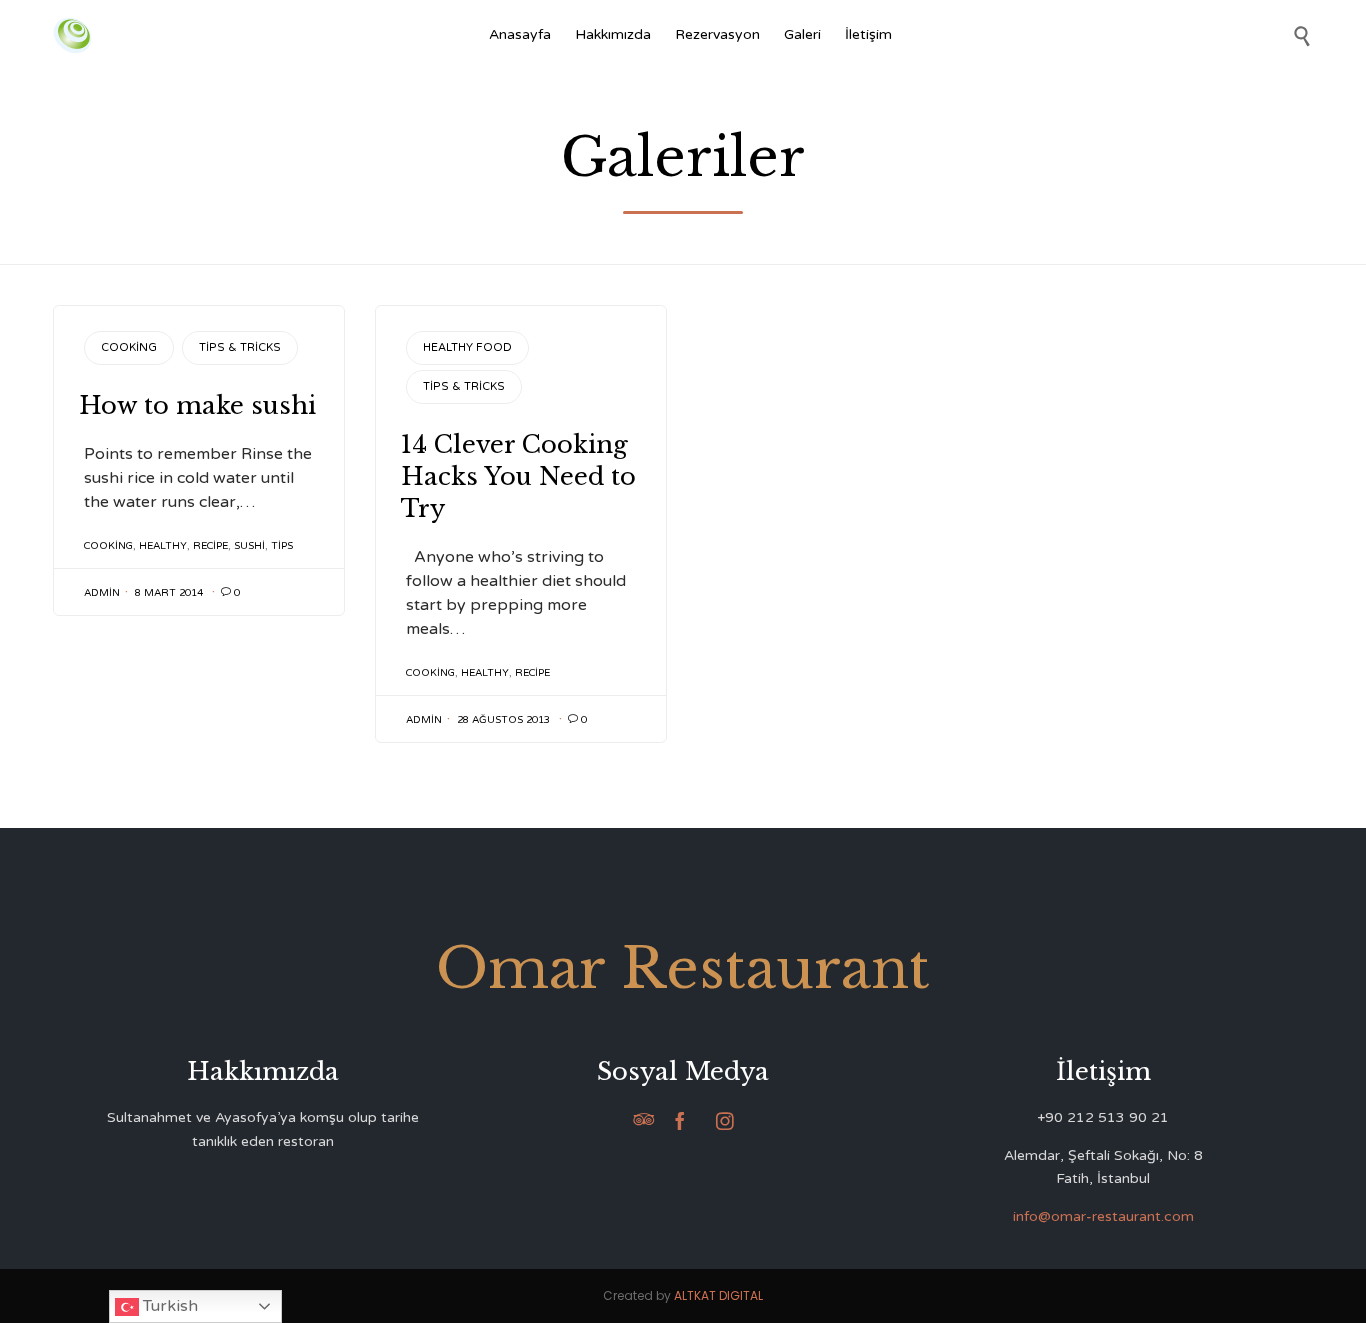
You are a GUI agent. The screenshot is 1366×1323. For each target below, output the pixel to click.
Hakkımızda (613, 34)
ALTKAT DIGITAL (718, 1295)
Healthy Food (467, 347)
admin (102, 593)
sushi (249, 546)
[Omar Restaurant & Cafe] (72, 35)
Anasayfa (520, 34)
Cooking (129, 347)
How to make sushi (197, 405)
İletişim (868, 34)
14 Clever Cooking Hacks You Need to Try (518, 476)
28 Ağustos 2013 (503, 720)
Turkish (168, 1306)
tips (282, 546)
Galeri (802, 34)
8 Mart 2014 (169, 593)
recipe (210, 546)
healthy (163, 546)
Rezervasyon (717, 34)
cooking (108, 546)
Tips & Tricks (240, 347)
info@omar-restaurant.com (1103, 1216)
